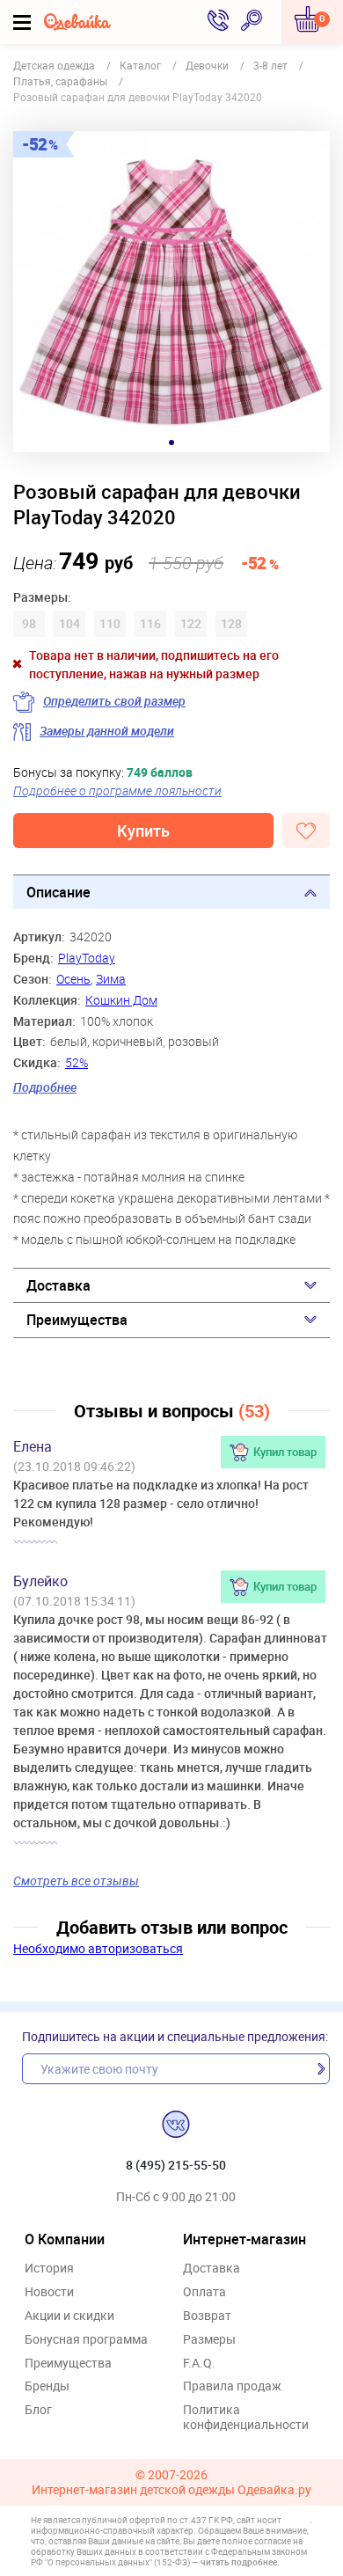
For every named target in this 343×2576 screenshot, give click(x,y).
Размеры (209, 2340)
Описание (58, 892)
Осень (73, 979)
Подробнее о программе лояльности (117, 790)
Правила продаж (232, 2386)
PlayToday (87, 958)
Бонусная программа (86, 2340)
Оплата (204, 2292)
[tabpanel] (171, 292)
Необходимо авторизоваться (98, 1948)
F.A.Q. (199, 2364)
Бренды (47, 2386)
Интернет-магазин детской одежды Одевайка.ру (171, 2490)
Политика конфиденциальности (246, 2418)
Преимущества (77, 1320)
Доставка (58, 1285)
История (49, 2269)
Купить (143, 831)
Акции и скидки (69, 2316)
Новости (49, 2292)
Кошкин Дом (121, 1000)
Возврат (207, 2316)
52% (77, 1062)
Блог (38, 2410)
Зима (111, 979)
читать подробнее (239, 2562)
